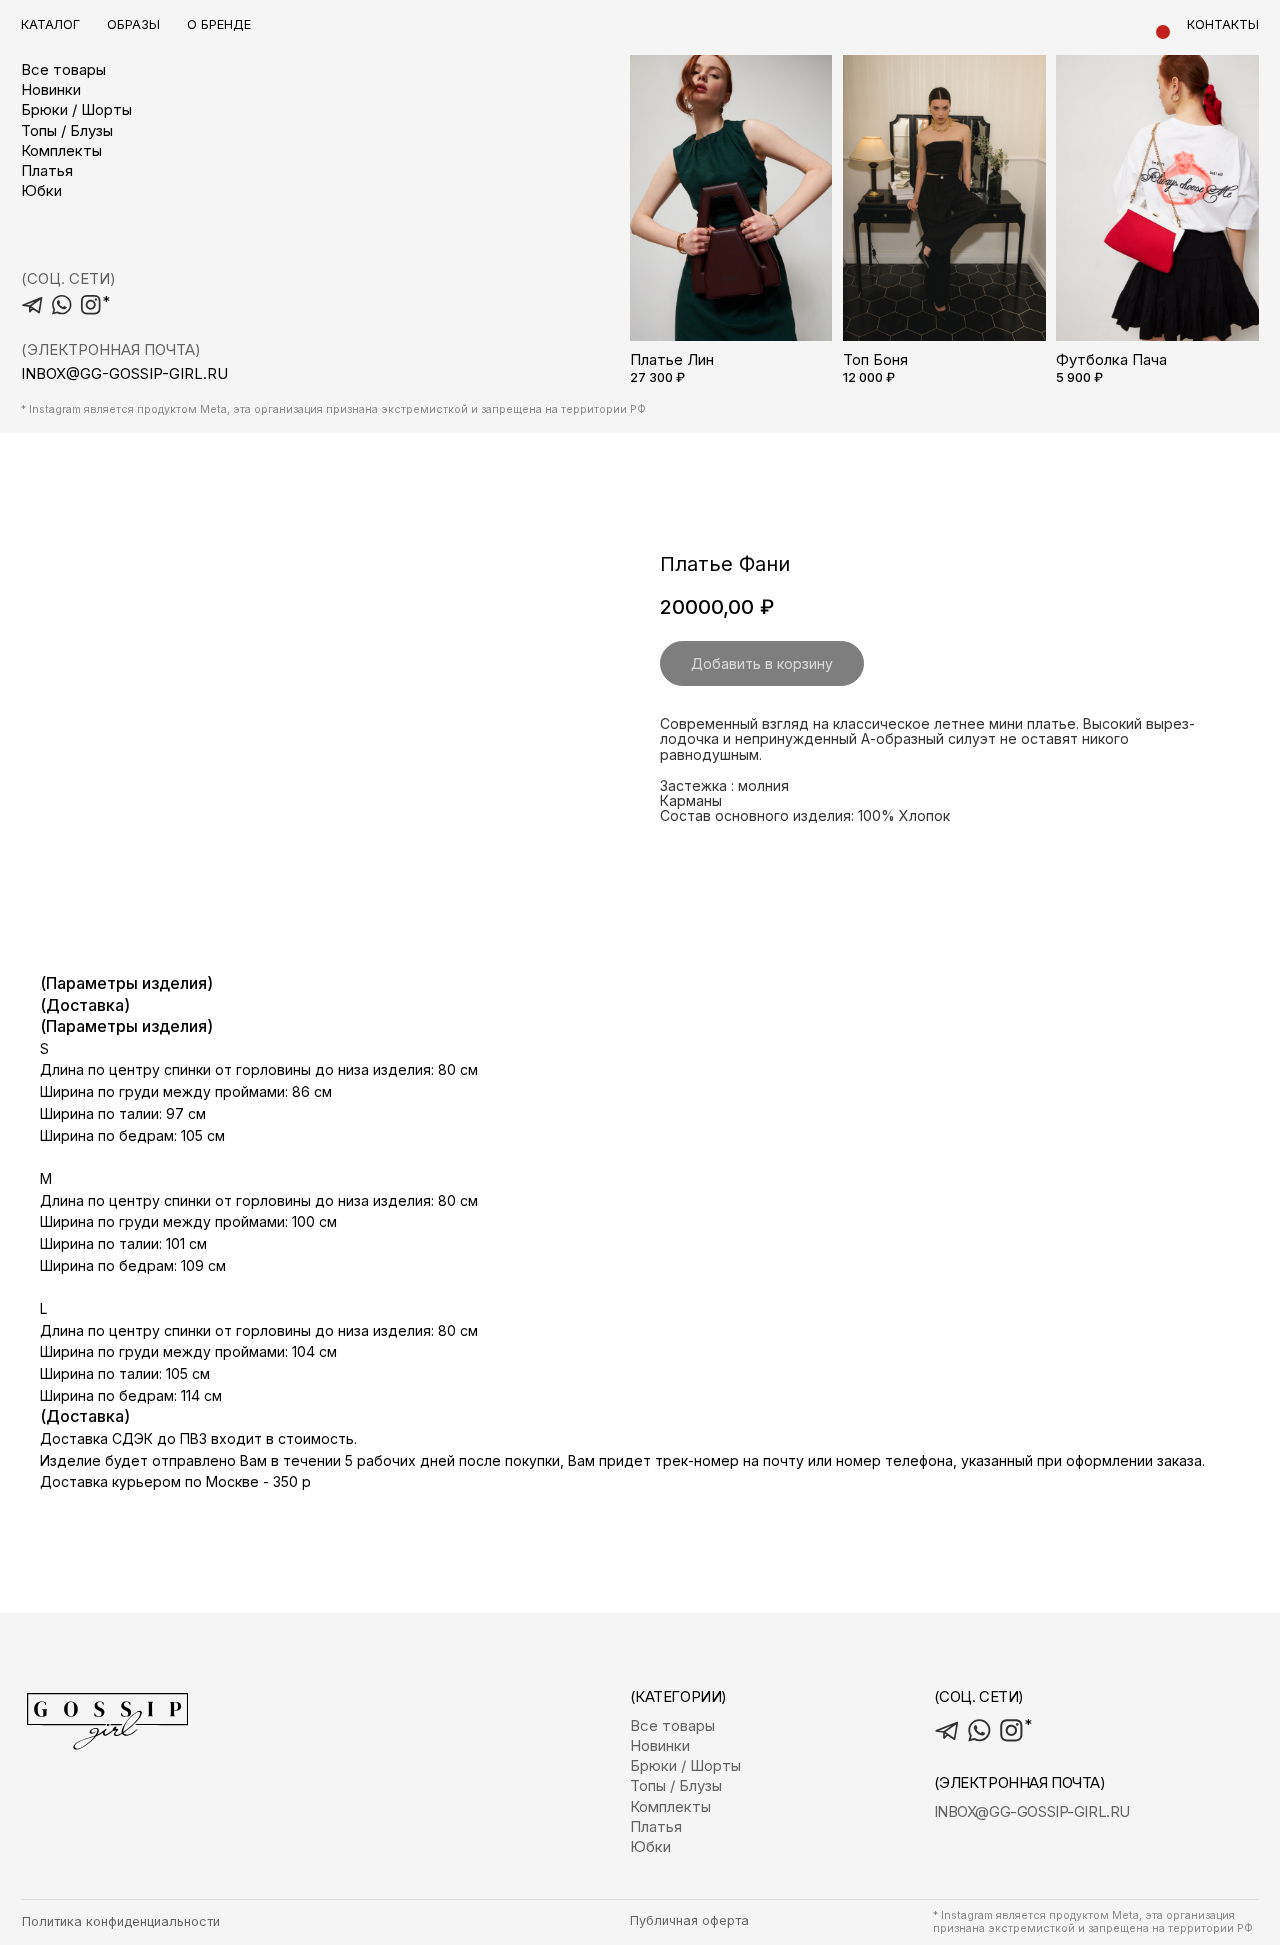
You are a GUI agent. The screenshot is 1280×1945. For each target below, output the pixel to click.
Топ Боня (875, 360)
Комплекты (61, 151)
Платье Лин (672, 360)
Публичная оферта (689, 1920)
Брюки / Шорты (76, 110)
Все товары (63, 70)
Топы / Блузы (67, 131)
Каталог (50, 24)
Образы (133, 24)
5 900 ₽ (1079, 377)
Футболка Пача (1111, 360)
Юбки (41, 191)
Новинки (51, 90)
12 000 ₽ (869, 377)
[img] (731, 186)
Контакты (1223, 24)
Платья (47, 171)
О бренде (219, 24)
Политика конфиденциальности (121, 1921)
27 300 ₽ (657, 377)
